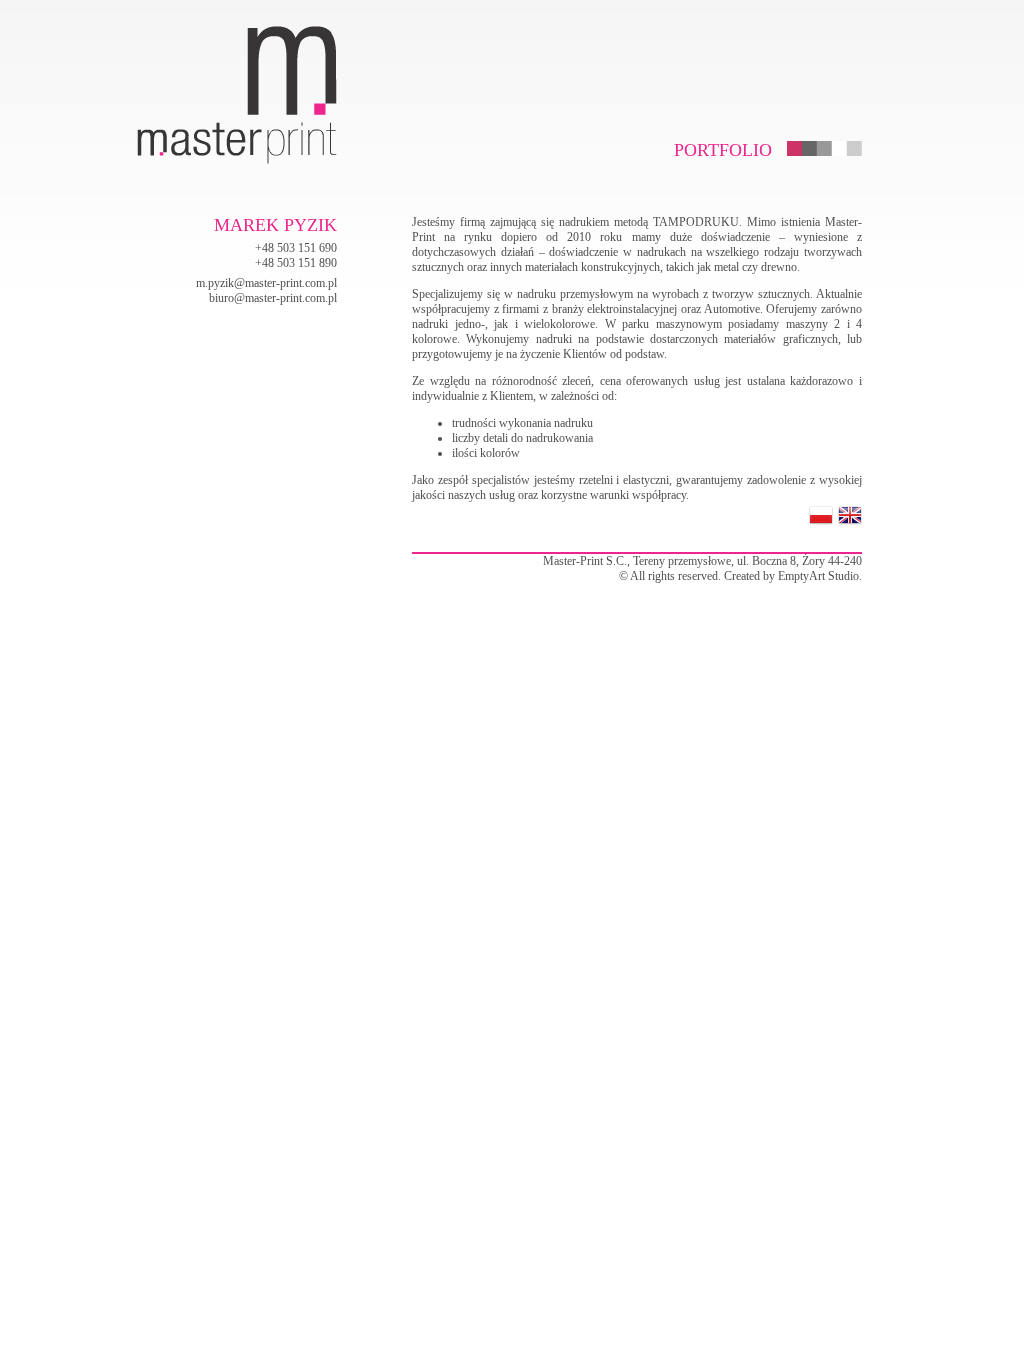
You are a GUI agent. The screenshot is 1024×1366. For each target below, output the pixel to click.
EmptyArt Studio (818, 576)
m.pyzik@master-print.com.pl (266, 283)
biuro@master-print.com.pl (273, 298)
